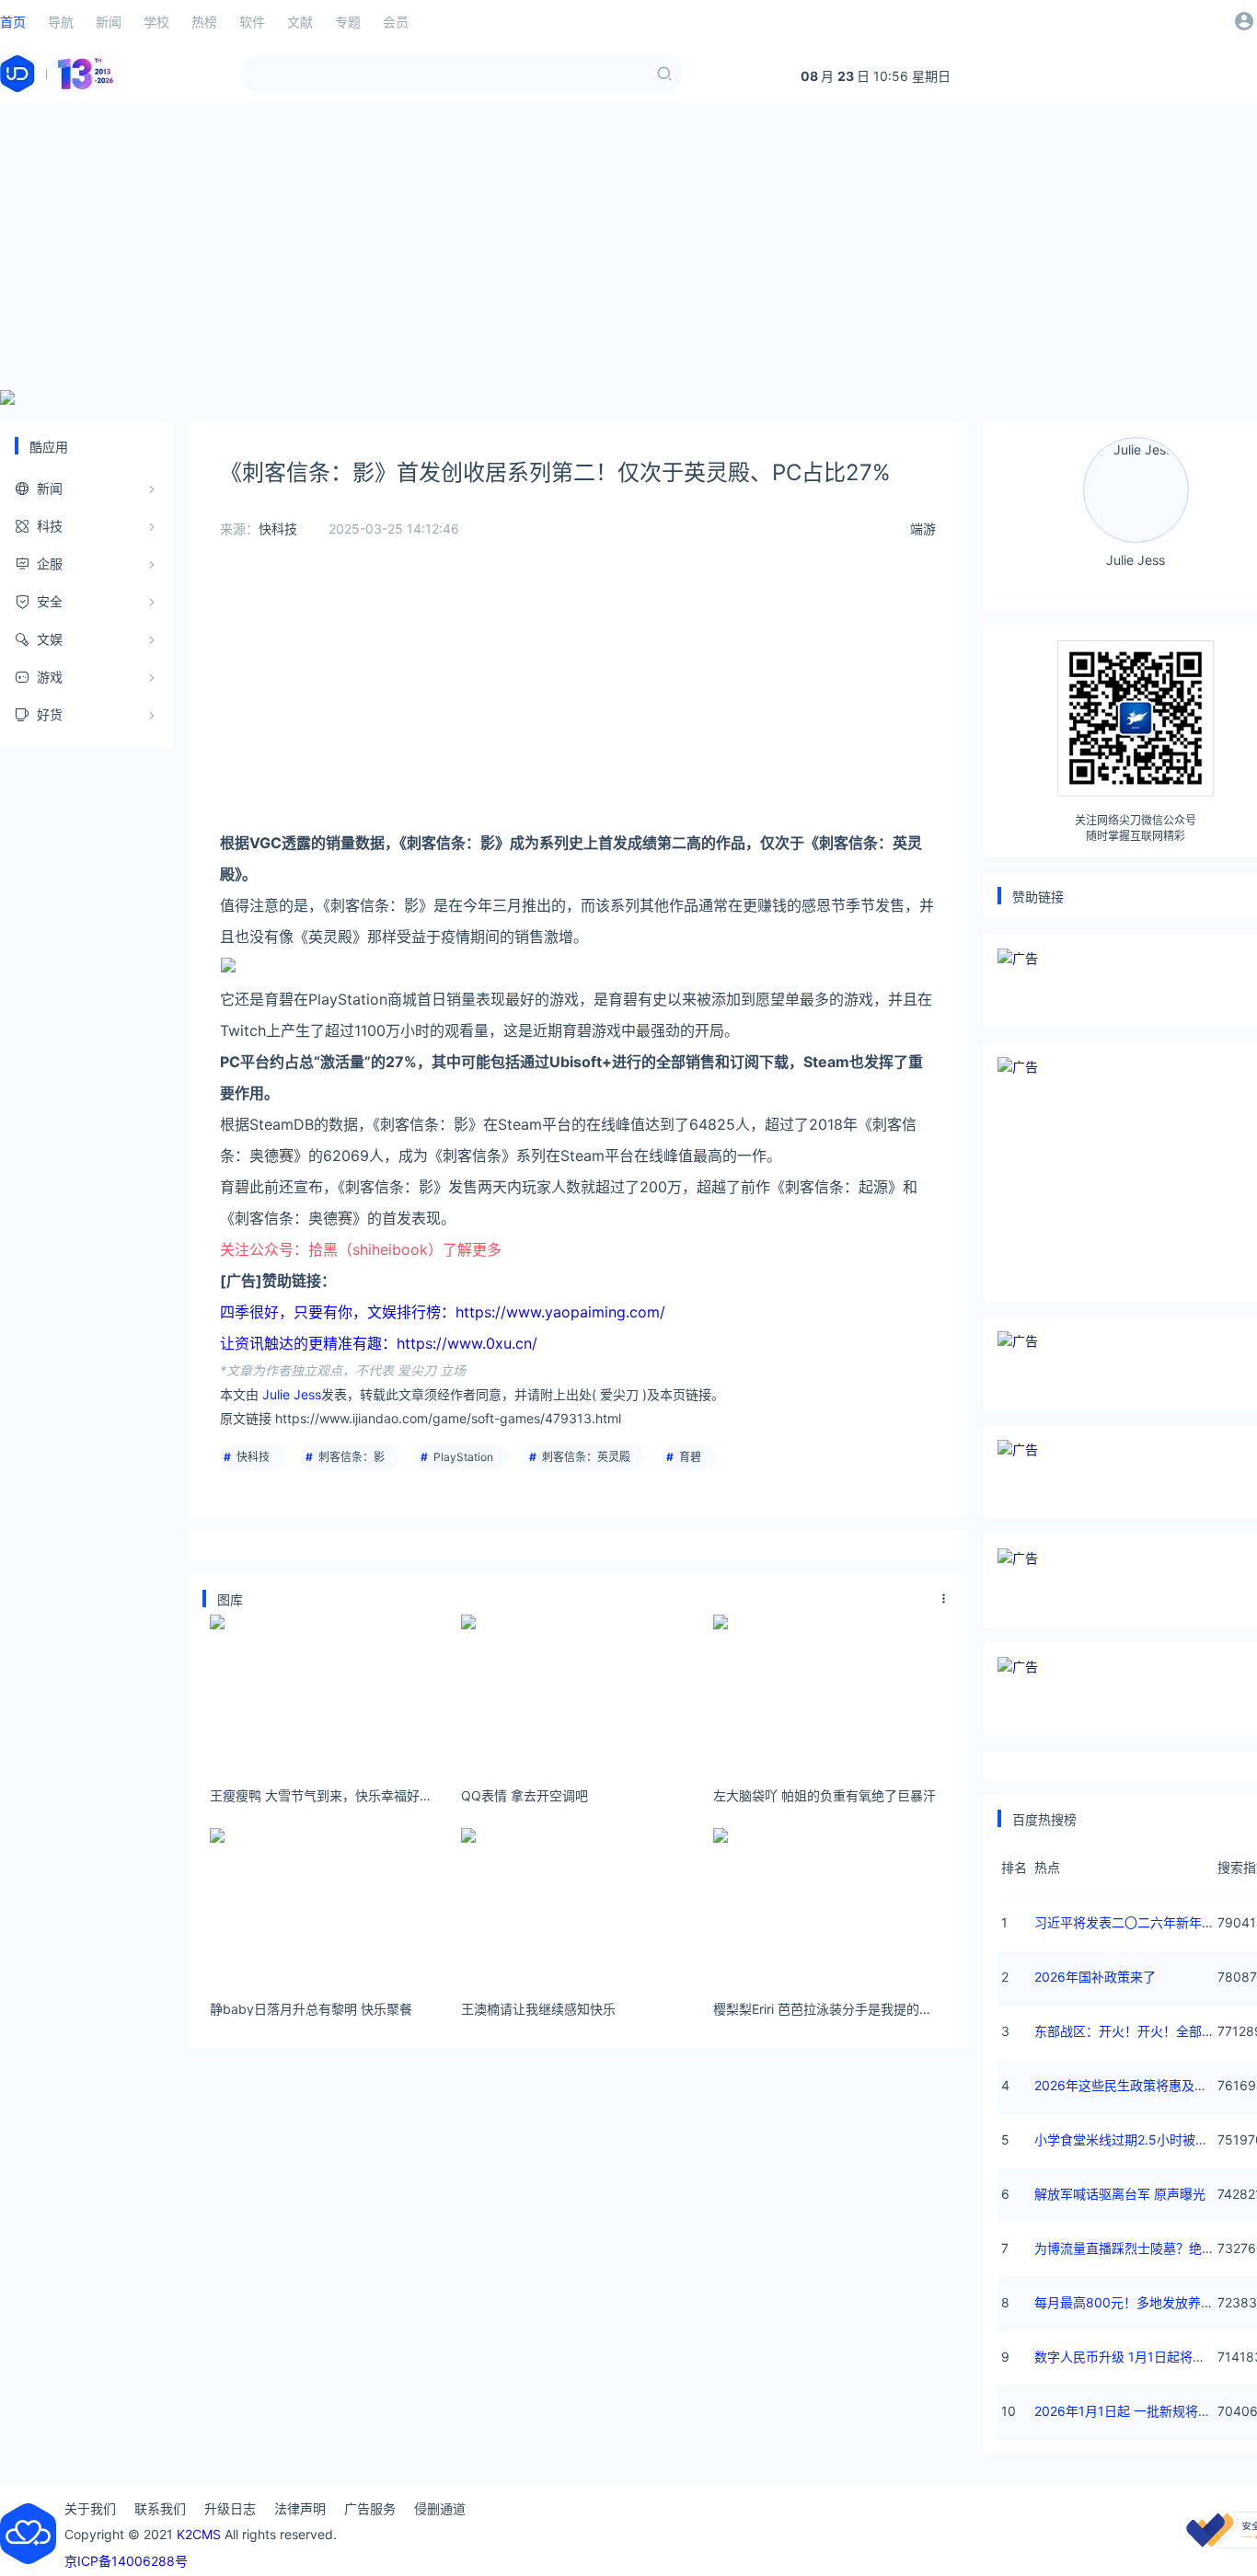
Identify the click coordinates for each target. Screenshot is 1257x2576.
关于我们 (90, 2508)
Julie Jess (292, 1394)
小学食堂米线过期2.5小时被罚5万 (1132, 2139)
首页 (13, 22)
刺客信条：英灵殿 (586, 1457)
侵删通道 (440, 2508)
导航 (61, 22)
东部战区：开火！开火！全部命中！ (1137, 2031)
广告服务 (370, 2508)
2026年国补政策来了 (1095, 1977)
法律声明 (300, 2508)
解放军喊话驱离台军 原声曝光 (1120, 2194)
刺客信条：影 (352, 1457)
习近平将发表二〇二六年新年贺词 (1131, 1922)
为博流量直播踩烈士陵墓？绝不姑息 (1137, 2248)
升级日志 (230, 2508)
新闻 (109, 22)
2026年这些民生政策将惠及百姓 (1127, 2085)
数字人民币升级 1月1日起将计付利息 (1139, 2357)
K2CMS (199, 2534)
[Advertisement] (628, 247)
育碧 (690, 1457)
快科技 (278, 529)
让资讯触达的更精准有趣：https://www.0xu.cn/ (379, 1343)
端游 (923, 529)
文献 (300, 22)
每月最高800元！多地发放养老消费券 (1143, 2302)
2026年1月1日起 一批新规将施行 (1129, 2411)
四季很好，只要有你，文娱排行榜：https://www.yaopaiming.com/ (443, 1312)
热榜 (204, 22)
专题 (348, 22)
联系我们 (160, 2508)
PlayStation (463, 1457)
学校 (156, 22)
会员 (396, 22)
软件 (252, 22)
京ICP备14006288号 (126, 2561)
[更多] (944, 1599)
